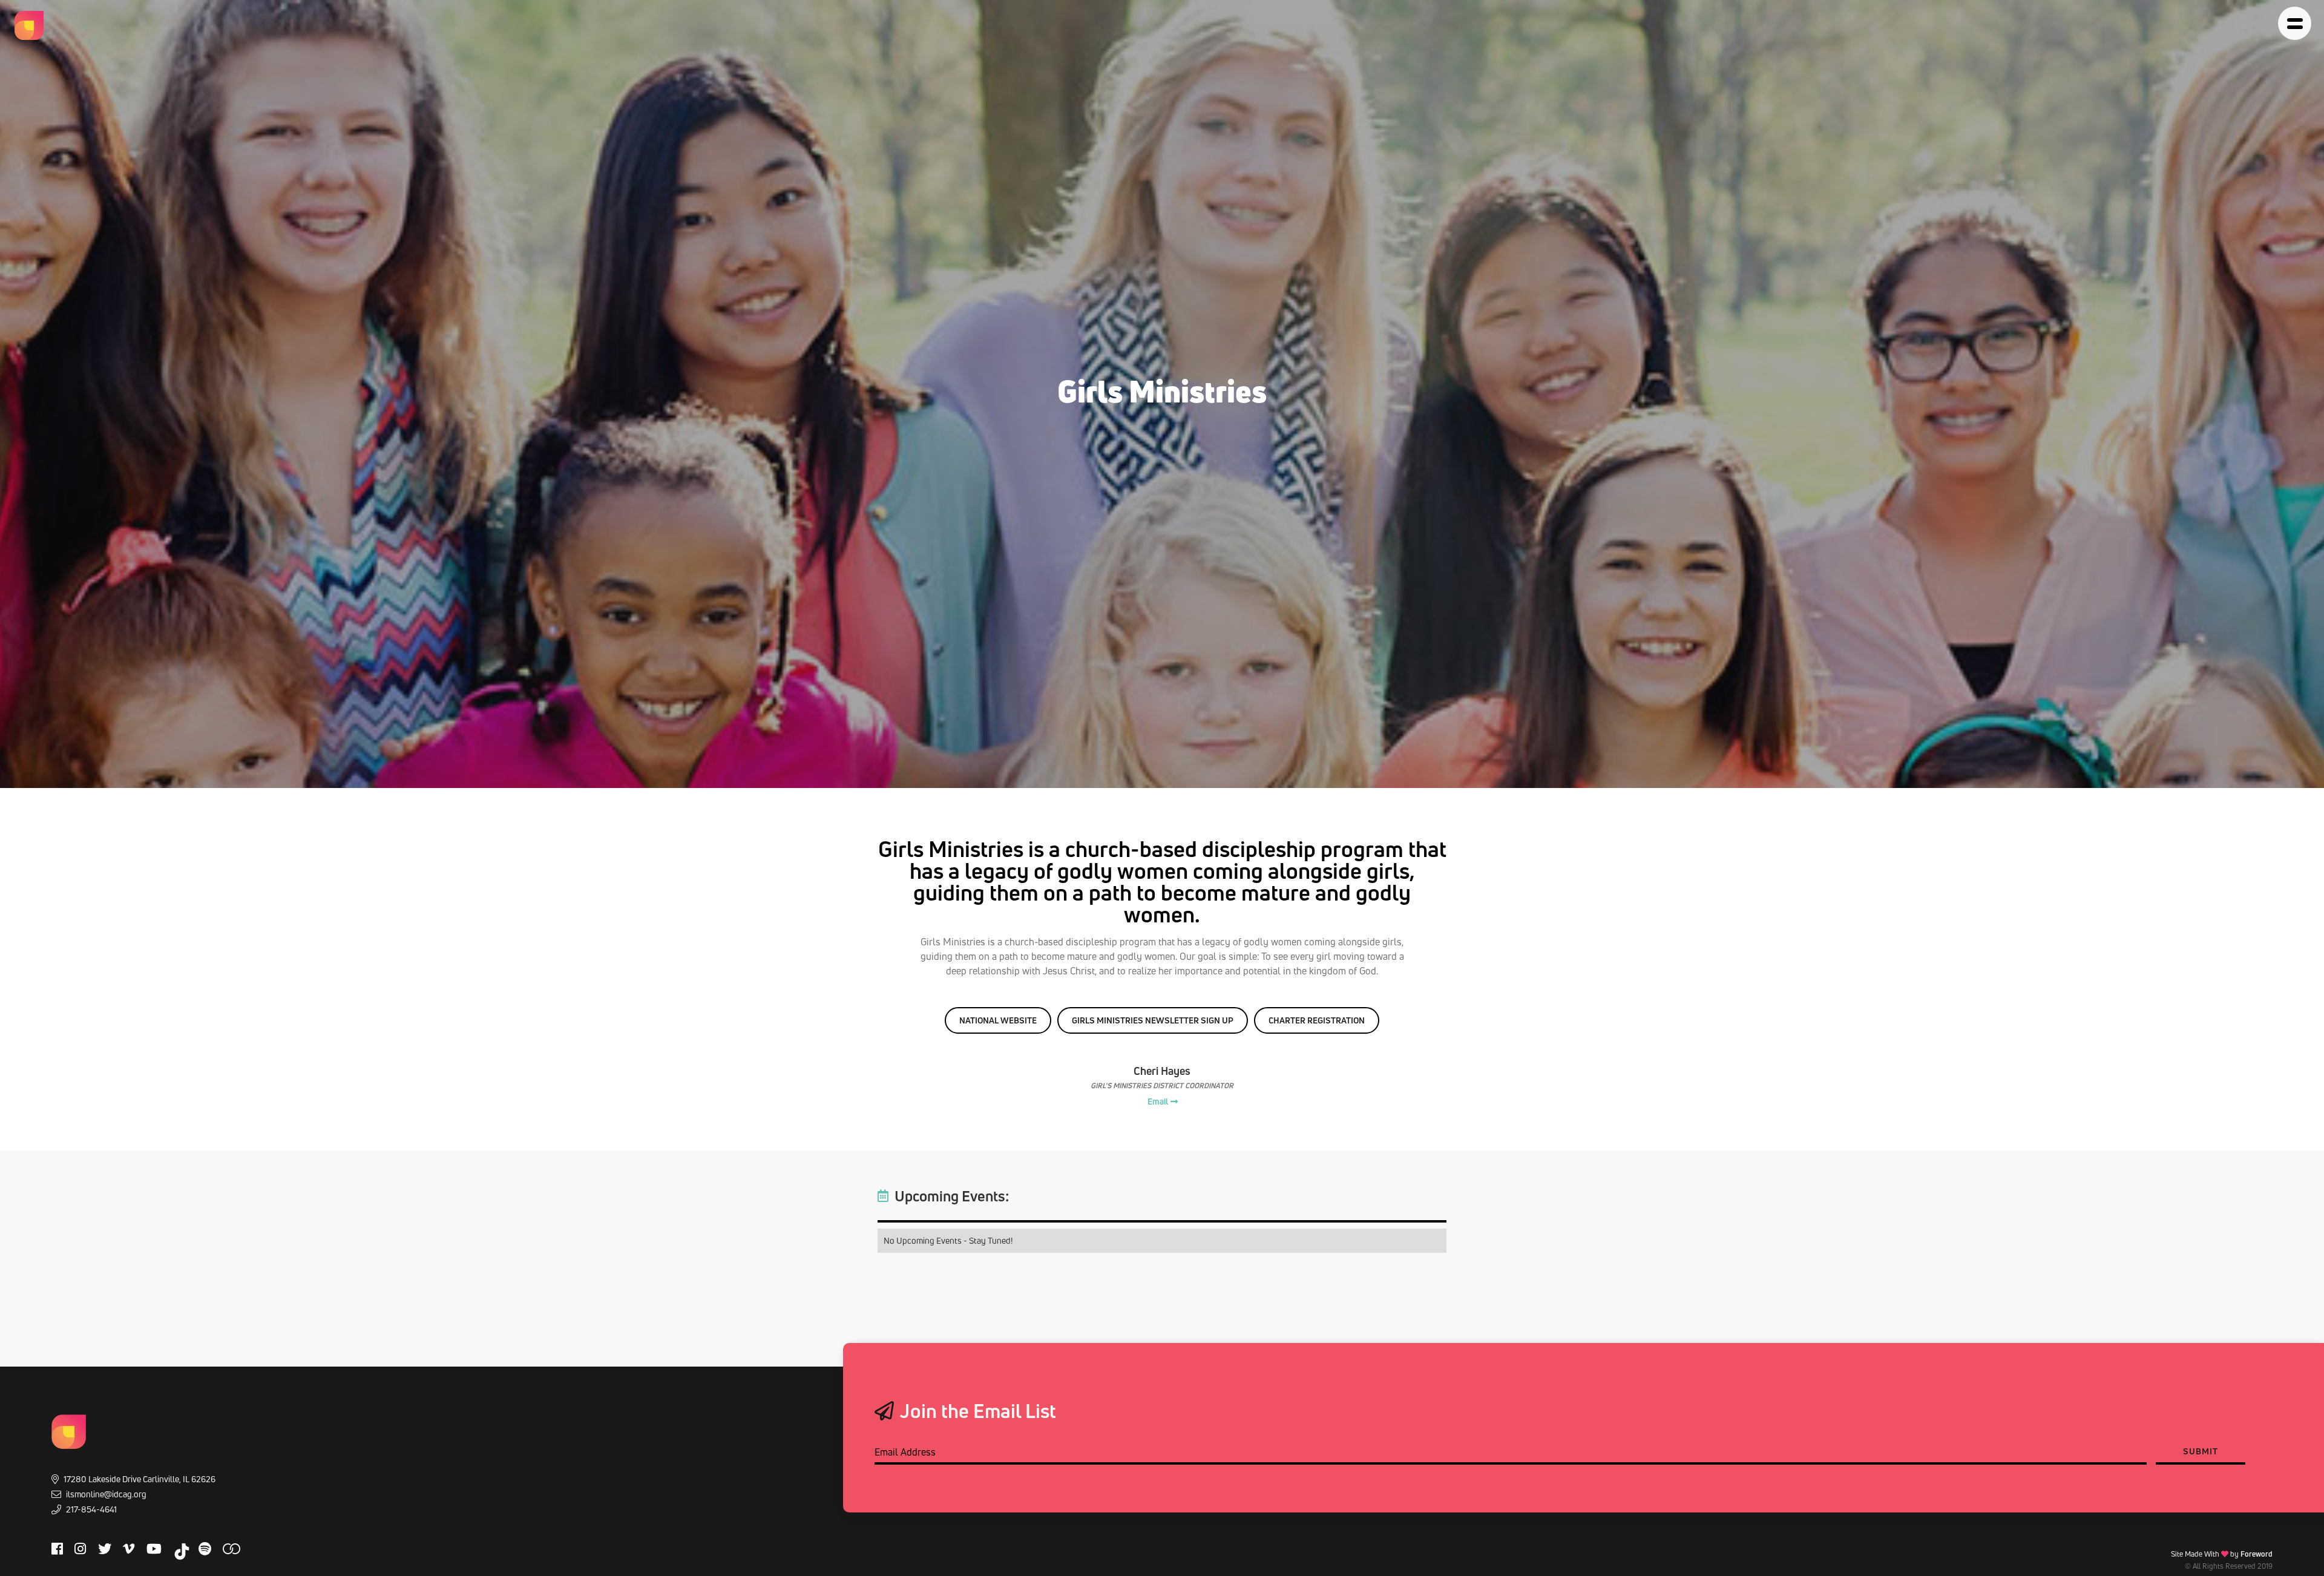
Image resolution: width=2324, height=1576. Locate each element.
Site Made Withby (2222, 1554)
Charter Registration (1317, 1020)
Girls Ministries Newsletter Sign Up (1153, 1020)
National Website (998, 1020)
